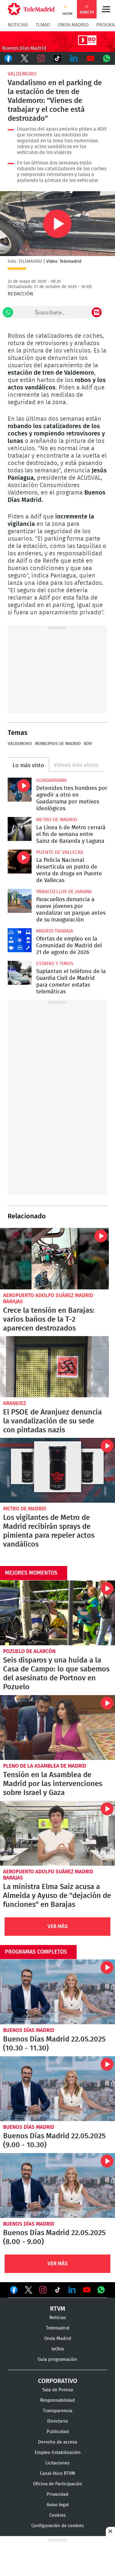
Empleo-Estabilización (58, 2453)
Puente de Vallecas (60, 852)
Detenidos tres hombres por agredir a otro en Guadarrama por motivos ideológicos (20, 790)
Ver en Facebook (14, 2291)
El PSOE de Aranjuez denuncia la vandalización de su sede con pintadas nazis (54, 1367)
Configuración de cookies (57, 2526)
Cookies (57, 2515)
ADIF (88, 744)
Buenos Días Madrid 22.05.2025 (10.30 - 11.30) (57, 1992)
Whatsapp (107, 58)
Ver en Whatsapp (101, 2290)
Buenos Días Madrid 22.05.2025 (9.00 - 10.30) (57, 2089)
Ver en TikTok (58, 2291)
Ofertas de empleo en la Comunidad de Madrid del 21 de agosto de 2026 (20, 940)
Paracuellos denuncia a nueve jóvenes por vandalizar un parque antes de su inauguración (20, 901)
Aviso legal (58, 2505)
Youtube (90, 58)
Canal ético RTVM (57, 2473)
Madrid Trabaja (55, 931)
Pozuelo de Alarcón (29, 1651)
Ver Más (58, 1926)
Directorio (58, 2421)
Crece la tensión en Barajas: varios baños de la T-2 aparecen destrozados (54, 1259)
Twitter (25, 58)
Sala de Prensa (58, 2390)
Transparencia (58, 2411)
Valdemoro (22, 74)
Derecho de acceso (58, 2442)
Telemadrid (58, 2328)
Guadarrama (51, 780)
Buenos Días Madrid (29, 2030)
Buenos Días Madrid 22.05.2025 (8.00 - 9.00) (57, 2185)
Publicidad (58, 2432)
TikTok (58, 58)
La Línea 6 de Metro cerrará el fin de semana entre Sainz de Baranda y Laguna (20, 829)
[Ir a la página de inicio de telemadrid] (31, 9)
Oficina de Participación (58, 2484)
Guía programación (57, 2359)
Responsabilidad (57, 2400)
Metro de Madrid (57, 820)
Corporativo (58, 2381)
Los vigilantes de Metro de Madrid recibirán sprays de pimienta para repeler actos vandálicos (57, 1470)
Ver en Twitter (29, 2291)
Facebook (8, 58)
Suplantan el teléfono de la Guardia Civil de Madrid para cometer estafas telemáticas (20, 973)
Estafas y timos (55, 964)
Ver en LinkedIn (72, 2290)
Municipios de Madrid (58, 744)
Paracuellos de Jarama (64, 892)
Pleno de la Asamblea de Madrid (45, 1766)
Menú (106, 9)
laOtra (58, 2349)
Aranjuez (15, 1403)
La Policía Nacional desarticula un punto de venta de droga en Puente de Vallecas (20, 862)
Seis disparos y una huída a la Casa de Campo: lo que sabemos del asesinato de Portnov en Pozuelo (57, 1613)
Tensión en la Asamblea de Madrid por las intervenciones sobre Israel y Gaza (57, 1728)
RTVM (58, 2309)
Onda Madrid (73, 25)
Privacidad (57, 2494)
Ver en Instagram (43, 2290)
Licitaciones (57, 2463)
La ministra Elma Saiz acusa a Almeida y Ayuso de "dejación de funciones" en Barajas (57, 1833)
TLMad (43, 25)
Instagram (41, 58)
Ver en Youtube (87, 2290)
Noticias (18, 25)
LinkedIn (74, 58)
